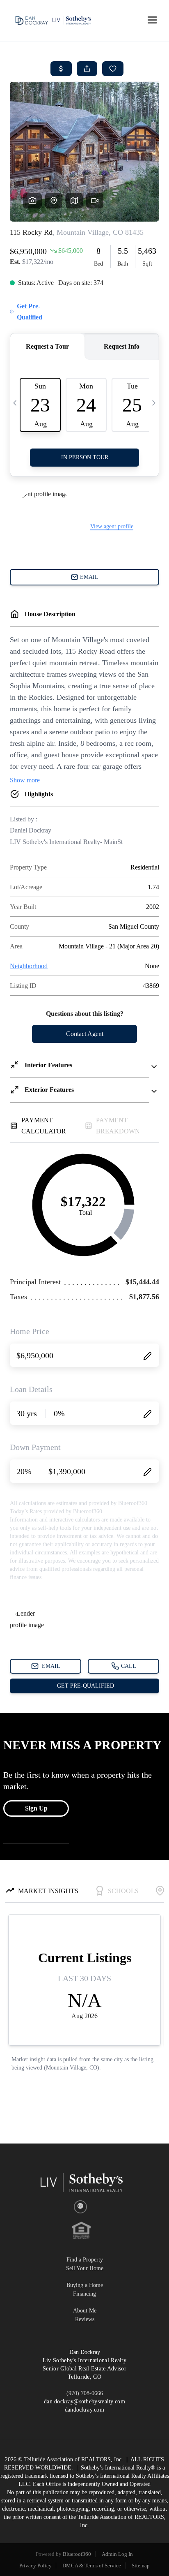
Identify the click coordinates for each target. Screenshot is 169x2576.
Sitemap (141, 2566)
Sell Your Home (85, 2268)
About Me (85, 2311)
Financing (84, 2294)
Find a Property (85, 2260)
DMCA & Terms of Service (92, 2566)
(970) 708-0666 (85, 2393)
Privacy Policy (35, 2566)
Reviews (85, 2319)
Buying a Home (85, 2285)
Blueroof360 (77, 2554)
